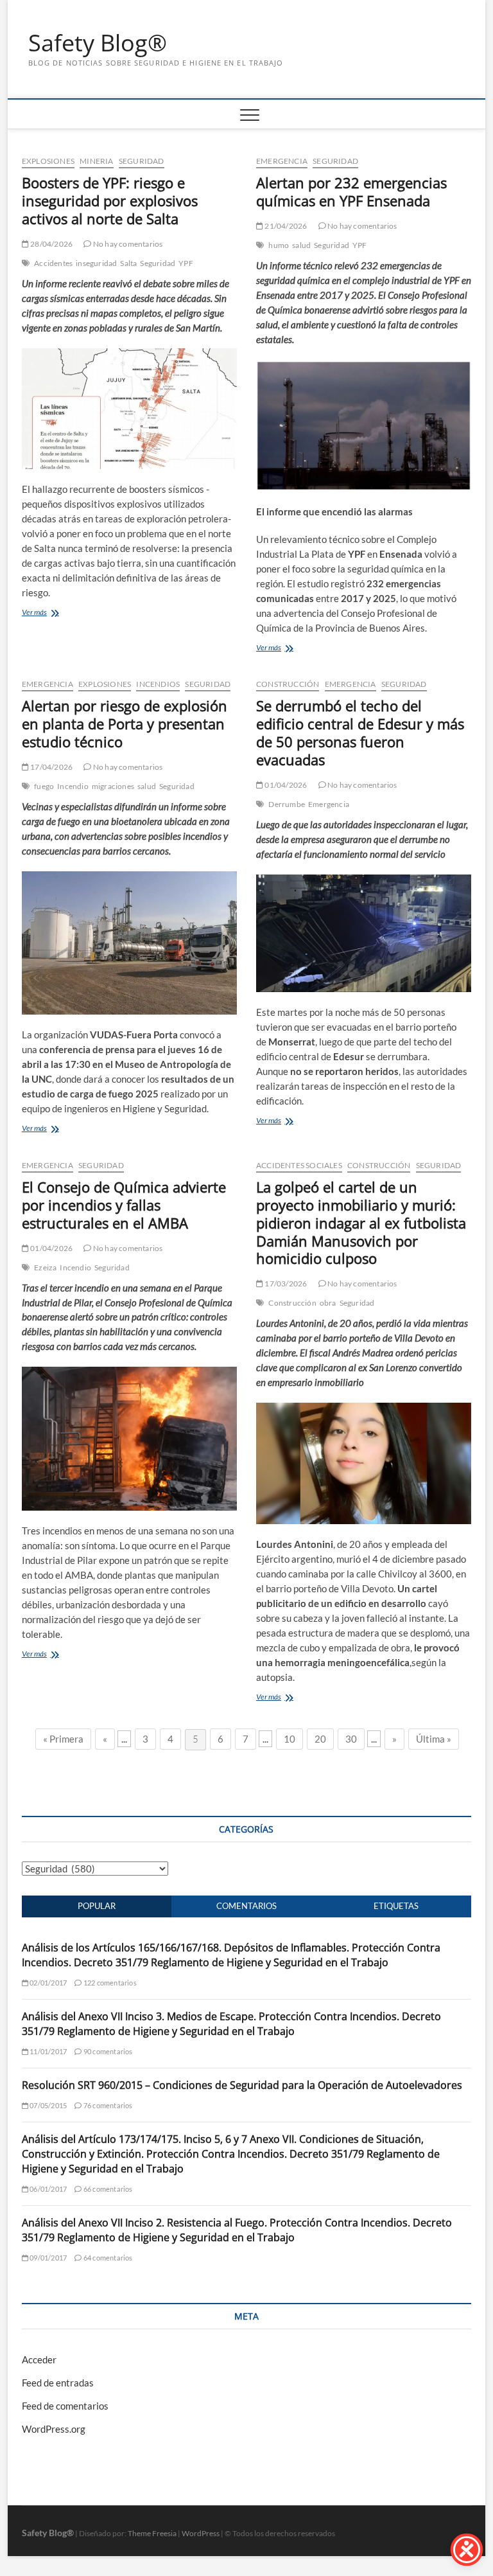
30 (351, 1739)
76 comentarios (107, 2105)
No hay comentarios (127, 244)
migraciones (113, 786)
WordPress (201, 2533)
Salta (128, 263)
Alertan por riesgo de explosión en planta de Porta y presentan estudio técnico (125, 724)
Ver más (34, 612)
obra (328, 1303)
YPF (186, 263)
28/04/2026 (51, 244)
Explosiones (48, 161)
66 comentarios (107, 2189)
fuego (44, 786)
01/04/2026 (285, 785)
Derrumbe (287, 804)
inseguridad (96, 263)
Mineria (96, 161)
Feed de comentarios (65, 2406)
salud (301, 245)
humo (279, 245)
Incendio (73, 786)
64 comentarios (107, 2258)
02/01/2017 (48, 1983)
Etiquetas (396, 1906)
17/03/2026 (285, 1284)
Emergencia (282, 161)
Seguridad (142, 161)
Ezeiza (45, 1267)
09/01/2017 (48, 2258)
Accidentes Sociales (299, 1165)
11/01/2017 (48, 2051)
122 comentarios (109, 1983)
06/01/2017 (48, 2189)
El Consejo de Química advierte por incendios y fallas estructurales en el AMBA (124, 1205)
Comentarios (246, 1906)
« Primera (63, 1739)
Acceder (39, 2359)
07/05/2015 (48, 2105)
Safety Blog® (98, 43)
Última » (434, 1739)
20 (320, 1739)
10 (290, 1739)
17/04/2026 (51, 767)
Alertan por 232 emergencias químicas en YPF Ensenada (351, 191)
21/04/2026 (285, 226)
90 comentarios (107, 2051)
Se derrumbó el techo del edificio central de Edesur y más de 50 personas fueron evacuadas (360, 733)
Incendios (158, 684)
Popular (97, 1906)
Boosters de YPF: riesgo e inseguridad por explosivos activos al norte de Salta (110, 200)
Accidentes (53, 263)
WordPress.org (54, 2429)
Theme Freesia (152, 2533)
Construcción (288, 684)
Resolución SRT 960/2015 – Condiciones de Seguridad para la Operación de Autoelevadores (242, 2085)
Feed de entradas (58, 2383)
